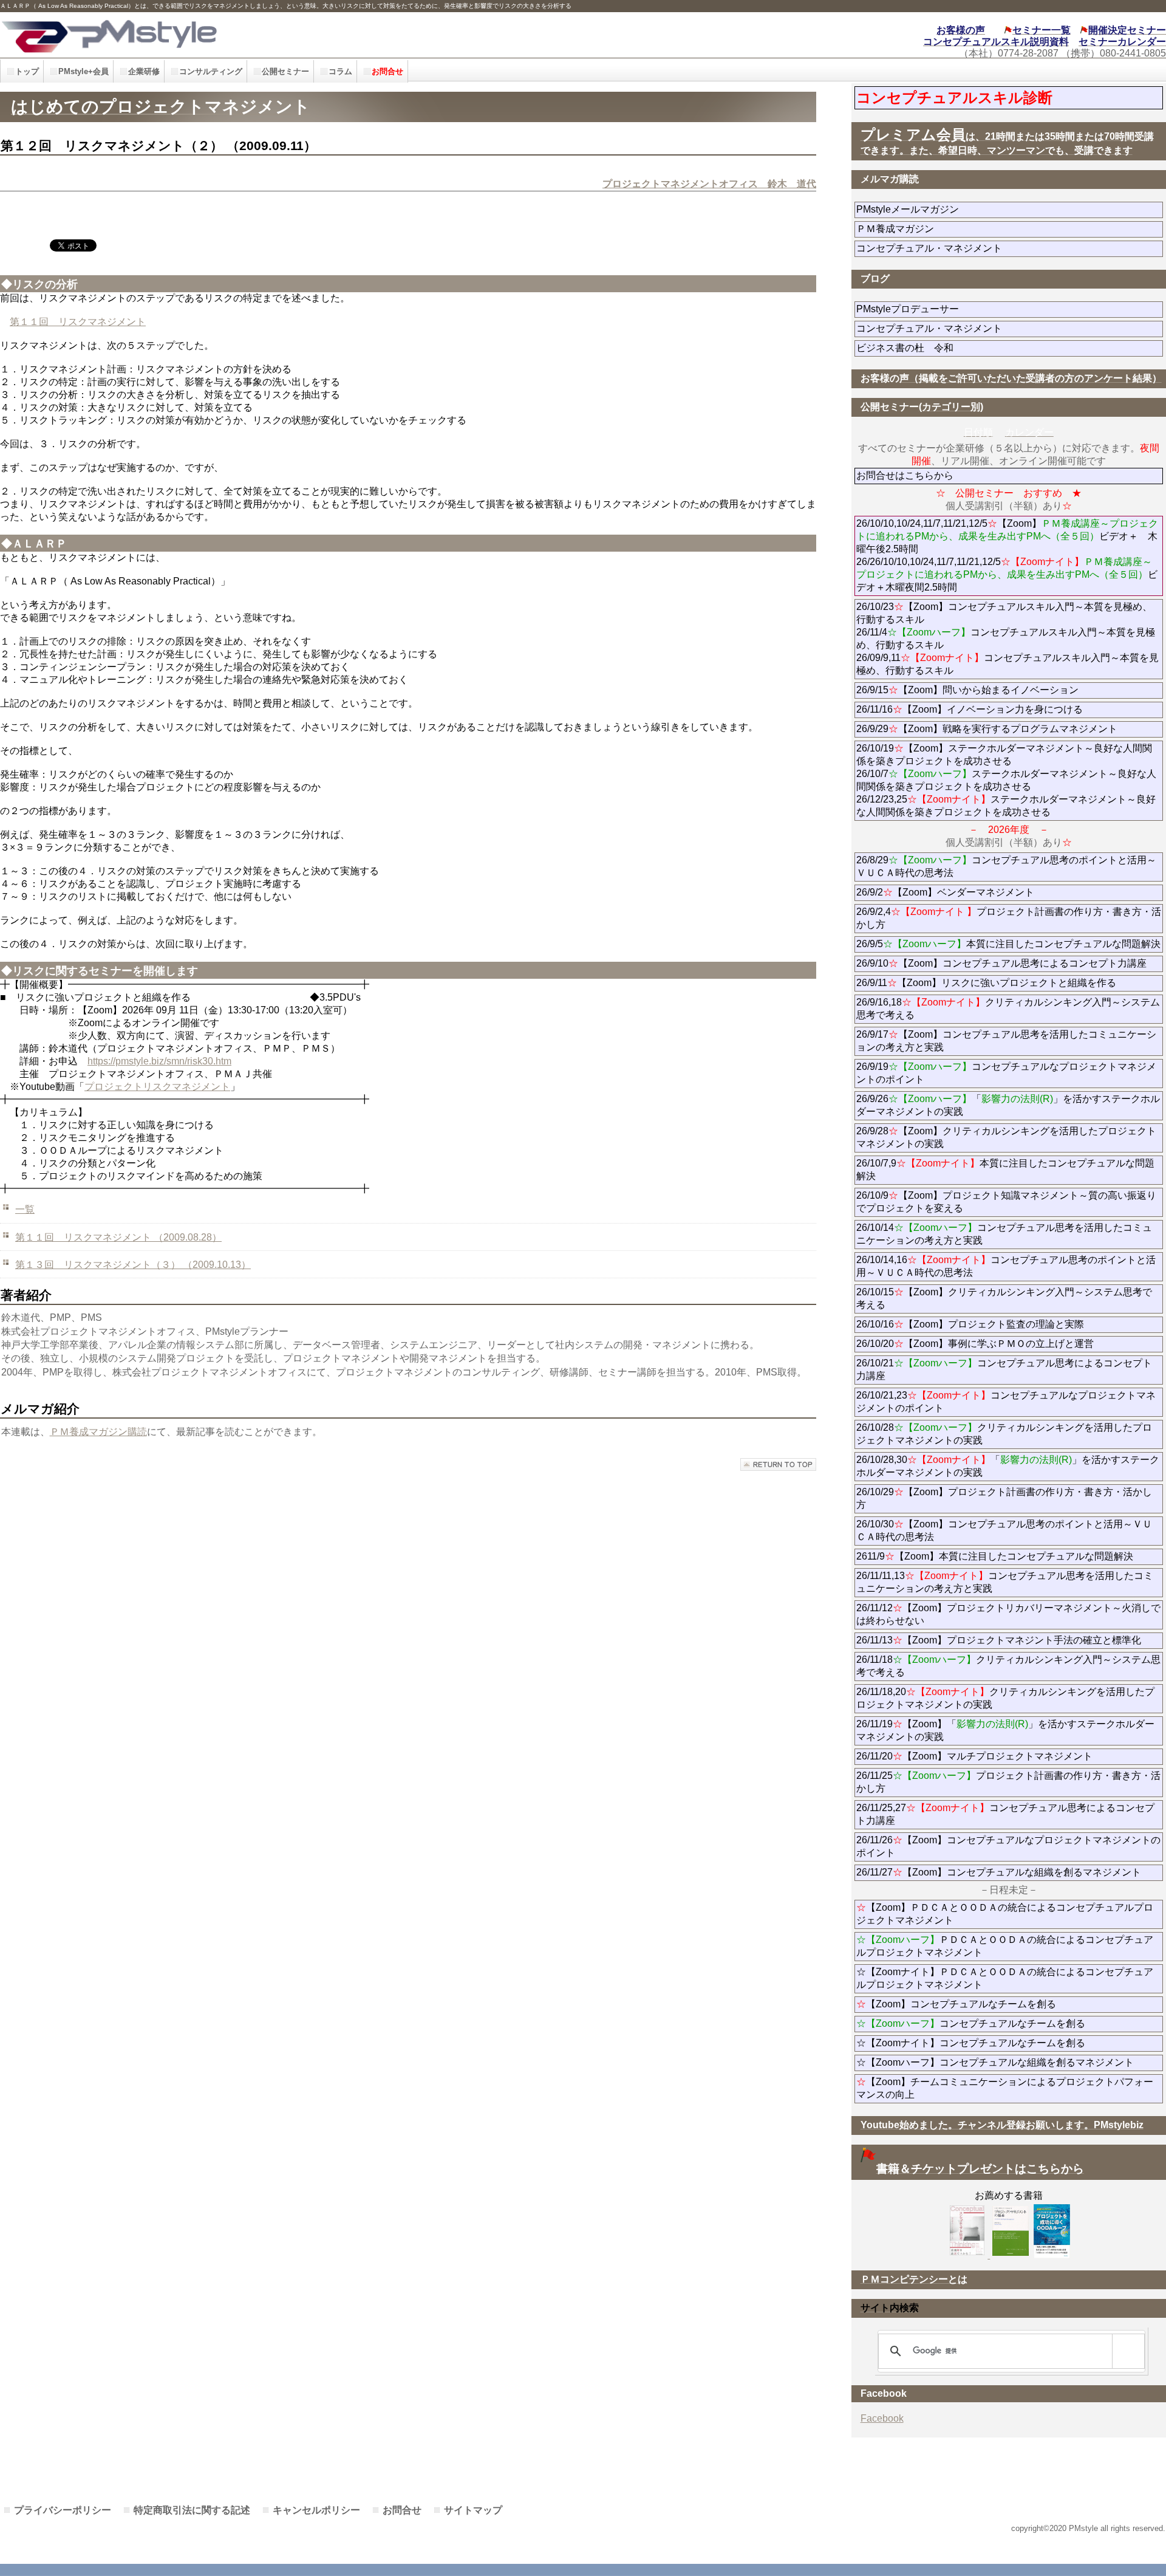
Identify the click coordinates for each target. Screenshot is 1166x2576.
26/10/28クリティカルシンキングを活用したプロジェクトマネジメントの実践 (1004, 1434)
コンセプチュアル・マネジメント (963, 248)
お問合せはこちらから (905, 475)
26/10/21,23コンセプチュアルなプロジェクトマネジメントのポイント (1006, 1402)
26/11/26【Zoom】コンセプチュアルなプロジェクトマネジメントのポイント (1008, 1846)
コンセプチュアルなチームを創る (971, 2023)
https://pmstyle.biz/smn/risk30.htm (159, 1061)
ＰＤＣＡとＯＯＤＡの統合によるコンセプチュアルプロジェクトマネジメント (1005, 1946)
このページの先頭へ (778, 1464)
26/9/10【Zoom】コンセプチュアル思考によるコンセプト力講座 (1001, 963)
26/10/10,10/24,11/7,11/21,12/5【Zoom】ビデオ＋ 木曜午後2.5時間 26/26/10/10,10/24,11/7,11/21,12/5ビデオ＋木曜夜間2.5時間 (1007, 555)
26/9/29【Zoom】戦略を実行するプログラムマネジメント (987, 729)
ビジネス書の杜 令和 (924, 348)
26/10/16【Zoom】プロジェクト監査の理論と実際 (970, 1324)
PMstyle (262, 35)
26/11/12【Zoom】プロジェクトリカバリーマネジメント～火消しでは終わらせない (1008, 1614)
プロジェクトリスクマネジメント (157, 1087)
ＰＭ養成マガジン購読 (98, 1432)
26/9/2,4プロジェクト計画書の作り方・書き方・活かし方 (1009, 918)
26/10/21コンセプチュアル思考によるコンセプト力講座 (1004, 1369)
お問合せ (402, 2510)
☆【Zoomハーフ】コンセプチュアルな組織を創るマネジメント (995, 2062)
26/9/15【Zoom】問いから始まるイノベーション (967, 690)
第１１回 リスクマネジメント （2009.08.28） (118, 1237)
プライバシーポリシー (63, 2510)
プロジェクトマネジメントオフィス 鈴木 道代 (709, 184)
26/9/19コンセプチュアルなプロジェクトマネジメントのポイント (1006, 1073)
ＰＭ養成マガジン (963, 229)
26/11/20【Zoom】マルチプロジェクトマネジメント (974, 1756)
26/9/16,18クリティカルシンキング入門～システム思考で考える (1008, 1009)
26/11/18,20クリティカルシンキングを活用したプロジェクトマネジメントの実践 (1005, 1698)
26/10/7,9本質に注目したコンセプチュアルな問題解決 (1005, 1170)
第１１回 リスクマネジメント (78, 322)
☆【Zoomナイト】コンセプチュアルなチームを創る (971, 2043)
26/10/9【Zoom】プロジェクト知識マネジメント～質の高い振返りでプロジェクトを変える (1006, 1202)
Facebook (882, 2418)
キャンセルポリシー (316, 2510)
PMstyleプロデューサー (951, 309)
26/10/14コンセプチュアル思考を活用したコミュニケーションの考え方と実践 (1004, 1234)
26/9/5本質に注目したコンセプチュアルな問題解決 (1008, 944)
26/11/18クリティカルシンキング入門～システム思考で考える (1008, 1666)
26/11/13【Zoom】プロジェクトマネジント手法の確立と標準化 (999, 1640)
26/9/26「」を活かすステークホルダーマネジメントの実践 (1008, 1105)
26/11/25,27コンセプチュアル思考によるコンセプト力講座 (1005, 1814)
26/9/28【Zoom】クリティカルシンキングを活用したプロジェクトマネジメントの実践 (1006, 1137)
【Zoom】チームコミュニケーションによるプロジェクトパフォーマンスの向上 (1005, 2088)
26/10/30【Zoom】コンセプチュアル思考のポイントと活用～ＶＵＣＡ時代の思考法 (1004, 1530)
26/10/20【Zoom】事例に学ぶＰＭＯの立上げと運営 (975, 1344)
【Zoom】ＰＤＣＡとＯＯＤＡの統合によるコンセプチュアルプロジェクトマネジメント (1005, 1914)
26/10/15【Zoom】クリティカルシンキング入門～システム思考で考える (1004, 1298)
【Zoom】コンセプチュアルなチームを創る (956, 2004)
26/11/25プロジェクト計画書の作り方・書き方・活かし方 (1008, 1782)
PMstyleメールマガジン (951, 209)
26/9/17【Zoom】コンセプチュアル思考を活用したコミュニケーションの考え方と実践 (1006, 1041)
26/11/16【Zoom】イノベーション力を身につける (970, 709)
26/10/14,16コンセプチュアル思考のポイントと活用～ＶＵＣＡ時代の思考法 (1006, 1266)
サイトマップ (473, 2510)
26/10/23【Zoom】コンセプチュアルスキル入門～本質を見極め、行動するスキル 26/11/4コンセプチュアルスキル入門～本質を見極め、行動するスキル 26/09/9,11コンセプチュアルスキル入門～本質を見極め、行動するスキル (1007, 639)
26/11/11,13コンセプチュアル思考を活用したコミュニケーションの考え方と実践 (1005, 1582)
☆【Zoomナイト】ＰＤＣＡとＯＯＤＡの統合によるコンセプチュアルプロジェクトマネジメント (1005, 1978)
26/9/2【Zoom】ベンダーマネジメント (979, 892)
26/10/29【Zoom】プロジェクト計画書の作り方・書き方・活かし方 (1004, 1498)
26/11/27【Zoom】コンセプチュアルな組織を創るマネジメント (999, 1872)
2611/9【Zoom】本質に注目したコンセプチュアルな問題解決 (995, 1556)
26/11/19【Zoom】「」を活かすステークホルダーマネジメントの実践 (1005, 1730)
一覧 (25, 1209)
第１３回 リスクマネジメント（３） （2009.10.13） (133, 1265)
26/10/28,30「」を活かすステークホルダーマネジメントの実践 (1008, 1466)
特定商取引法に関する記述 (192, 2510)
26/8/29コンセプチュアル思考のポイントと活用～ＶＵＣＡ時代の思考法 (1006, 866)
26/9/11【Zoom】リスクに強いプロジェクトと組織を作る (1010, 983)
